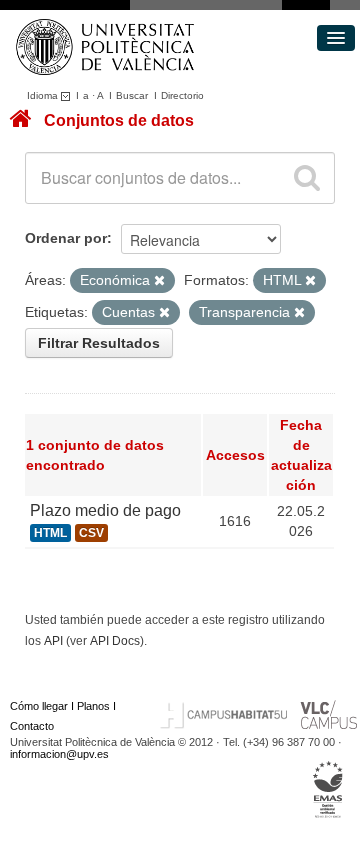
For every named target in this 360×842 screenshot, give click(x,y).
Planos (93, 706)
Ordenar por (66, 238)
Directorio (182, 95)
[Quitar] (159, 281)
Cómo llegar (39, 706)
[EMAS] (328, 789)
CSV (91, 533)
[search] (307, 178)
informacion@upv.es (59, 754)
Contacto (32, 726)
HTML (50, 533)
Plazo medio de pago (105, 510)
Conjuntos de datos (119, 120)
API (53, 641)
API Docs (115, 641)
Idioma (44, 95)
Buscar (132, 95)
